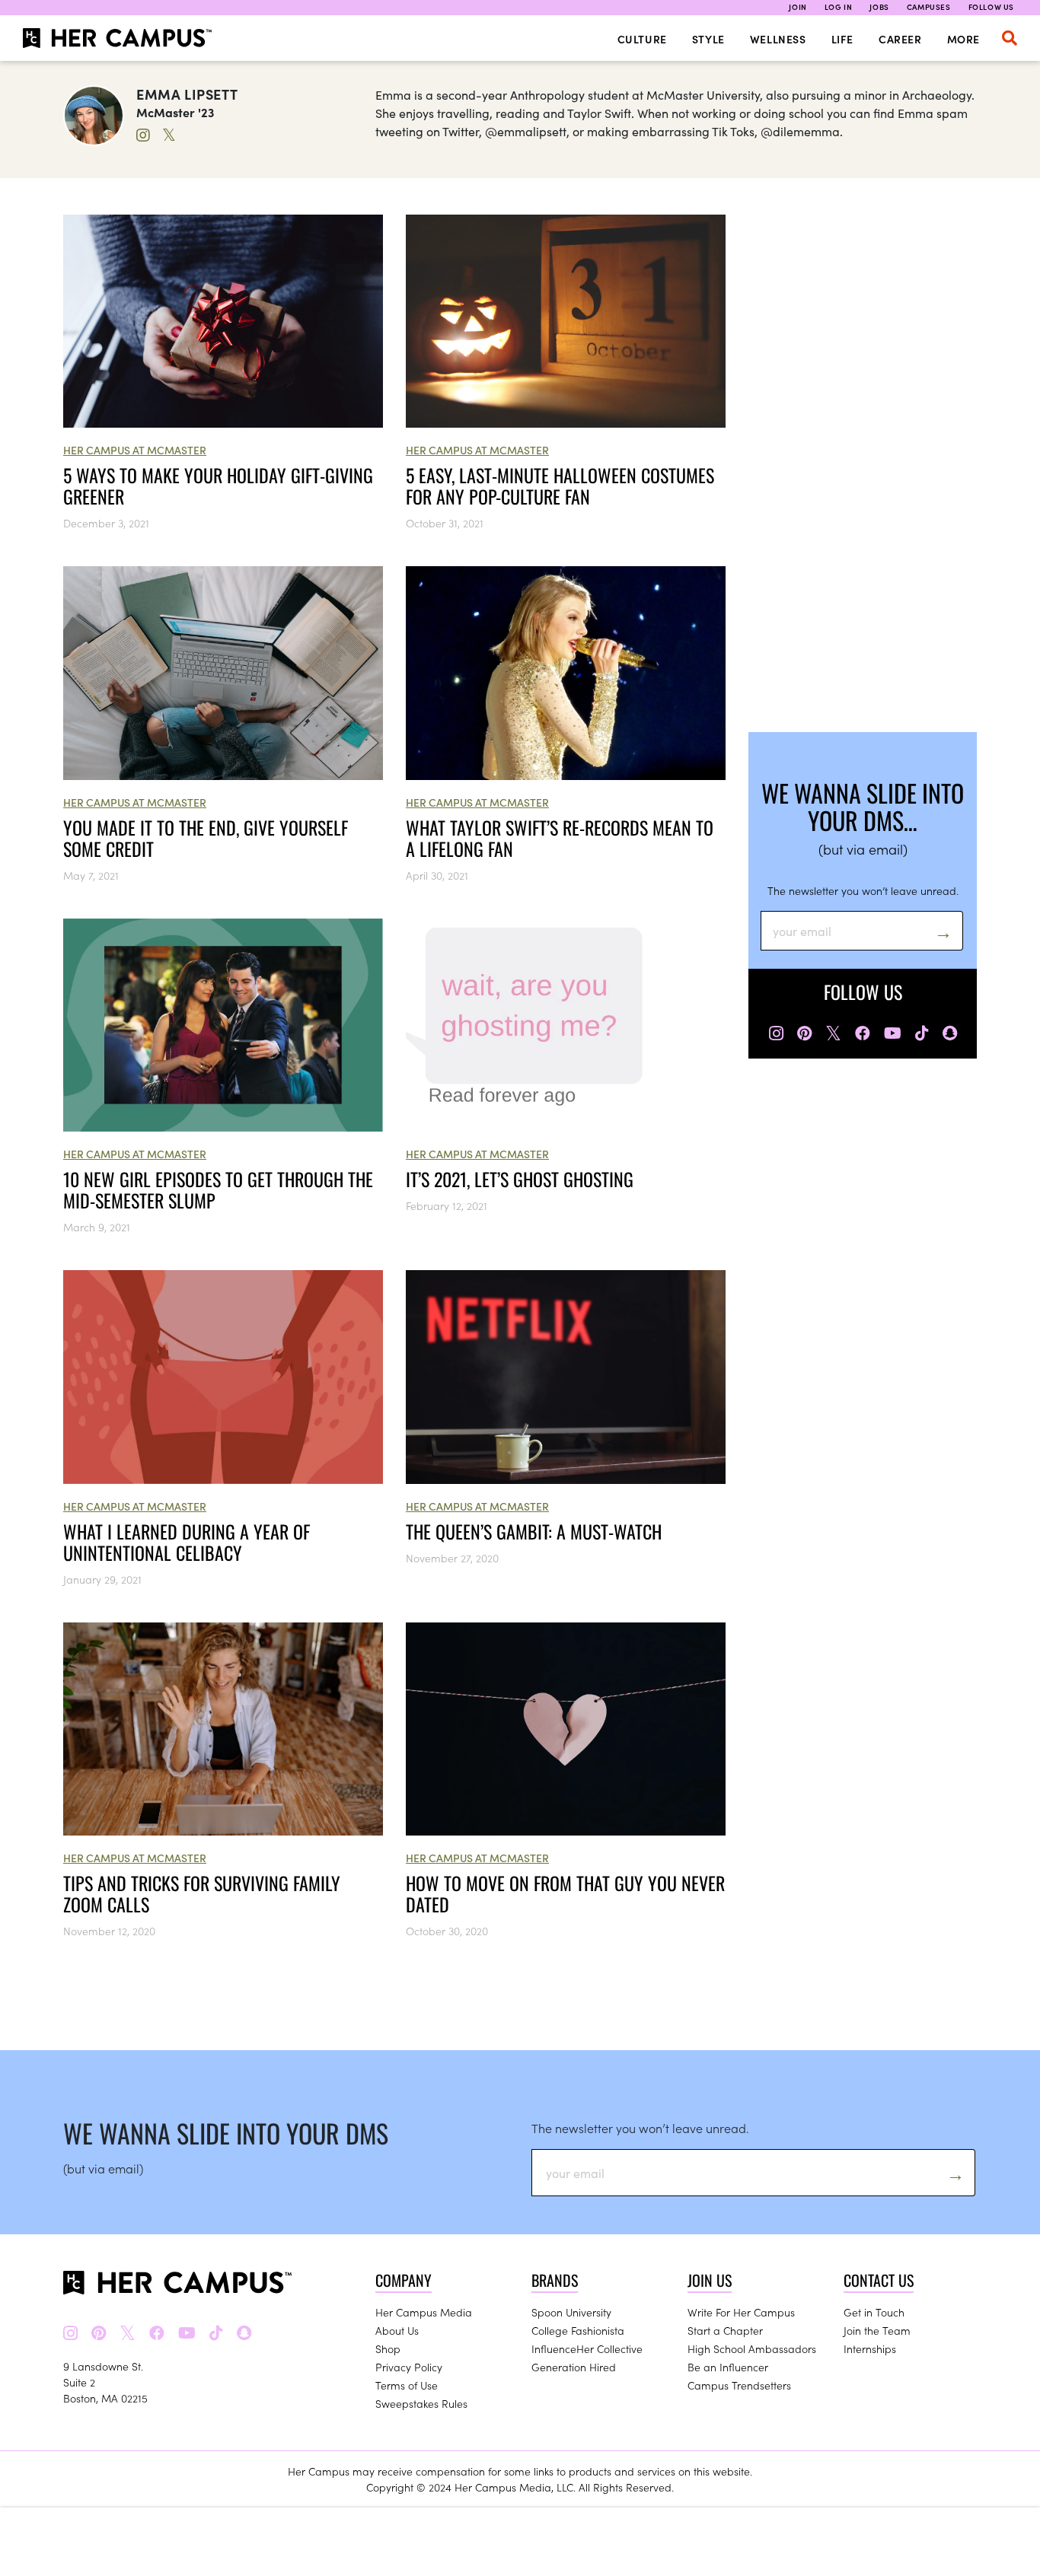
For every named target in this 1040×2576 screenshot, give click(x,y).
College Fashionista (578, 2330)
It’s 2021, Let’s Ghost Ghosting (520, 1179)
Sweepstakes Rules (421, 2403)
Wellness (778, 39)
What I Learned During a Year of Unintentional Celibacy (187, 1542)
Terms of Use (407, 2385)
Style (708, 39)
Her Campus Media (424, 2312)
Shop (388, 2348)
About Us (397, 2330)
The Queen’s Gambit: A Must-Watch (534, 1531)
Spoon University (571, 2312)
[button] (1010, 38)
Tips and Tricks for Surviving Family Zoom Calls (202, 1893)
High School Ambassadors (752, 2348)
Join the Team (877, 2330)
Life (842, 39)
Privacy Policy (409, 2367)
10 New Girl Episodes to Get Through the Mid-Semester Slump (218, 1189)
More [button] (963, 39)
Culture (642, 39)
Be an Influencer (728, 2367)
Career (900, 39)
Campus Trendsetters (739, 2385)
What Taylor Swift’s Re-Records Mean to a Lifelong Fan (560, 838)
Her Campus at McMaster (135, 450)
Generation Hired (574, 2367)
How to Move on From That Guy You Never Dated (565, 1893)
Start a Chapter (725, 2330)
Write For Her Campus (741, 2312)
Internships (870, 2348)
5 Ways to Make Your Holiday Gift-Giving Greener (218, 486)
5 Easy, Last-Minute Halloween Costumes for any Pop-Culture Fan (560, 486)
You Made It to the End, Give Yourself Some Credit (206, 838)
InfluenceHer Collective (587, 2348)
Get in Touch (874, 2312)
